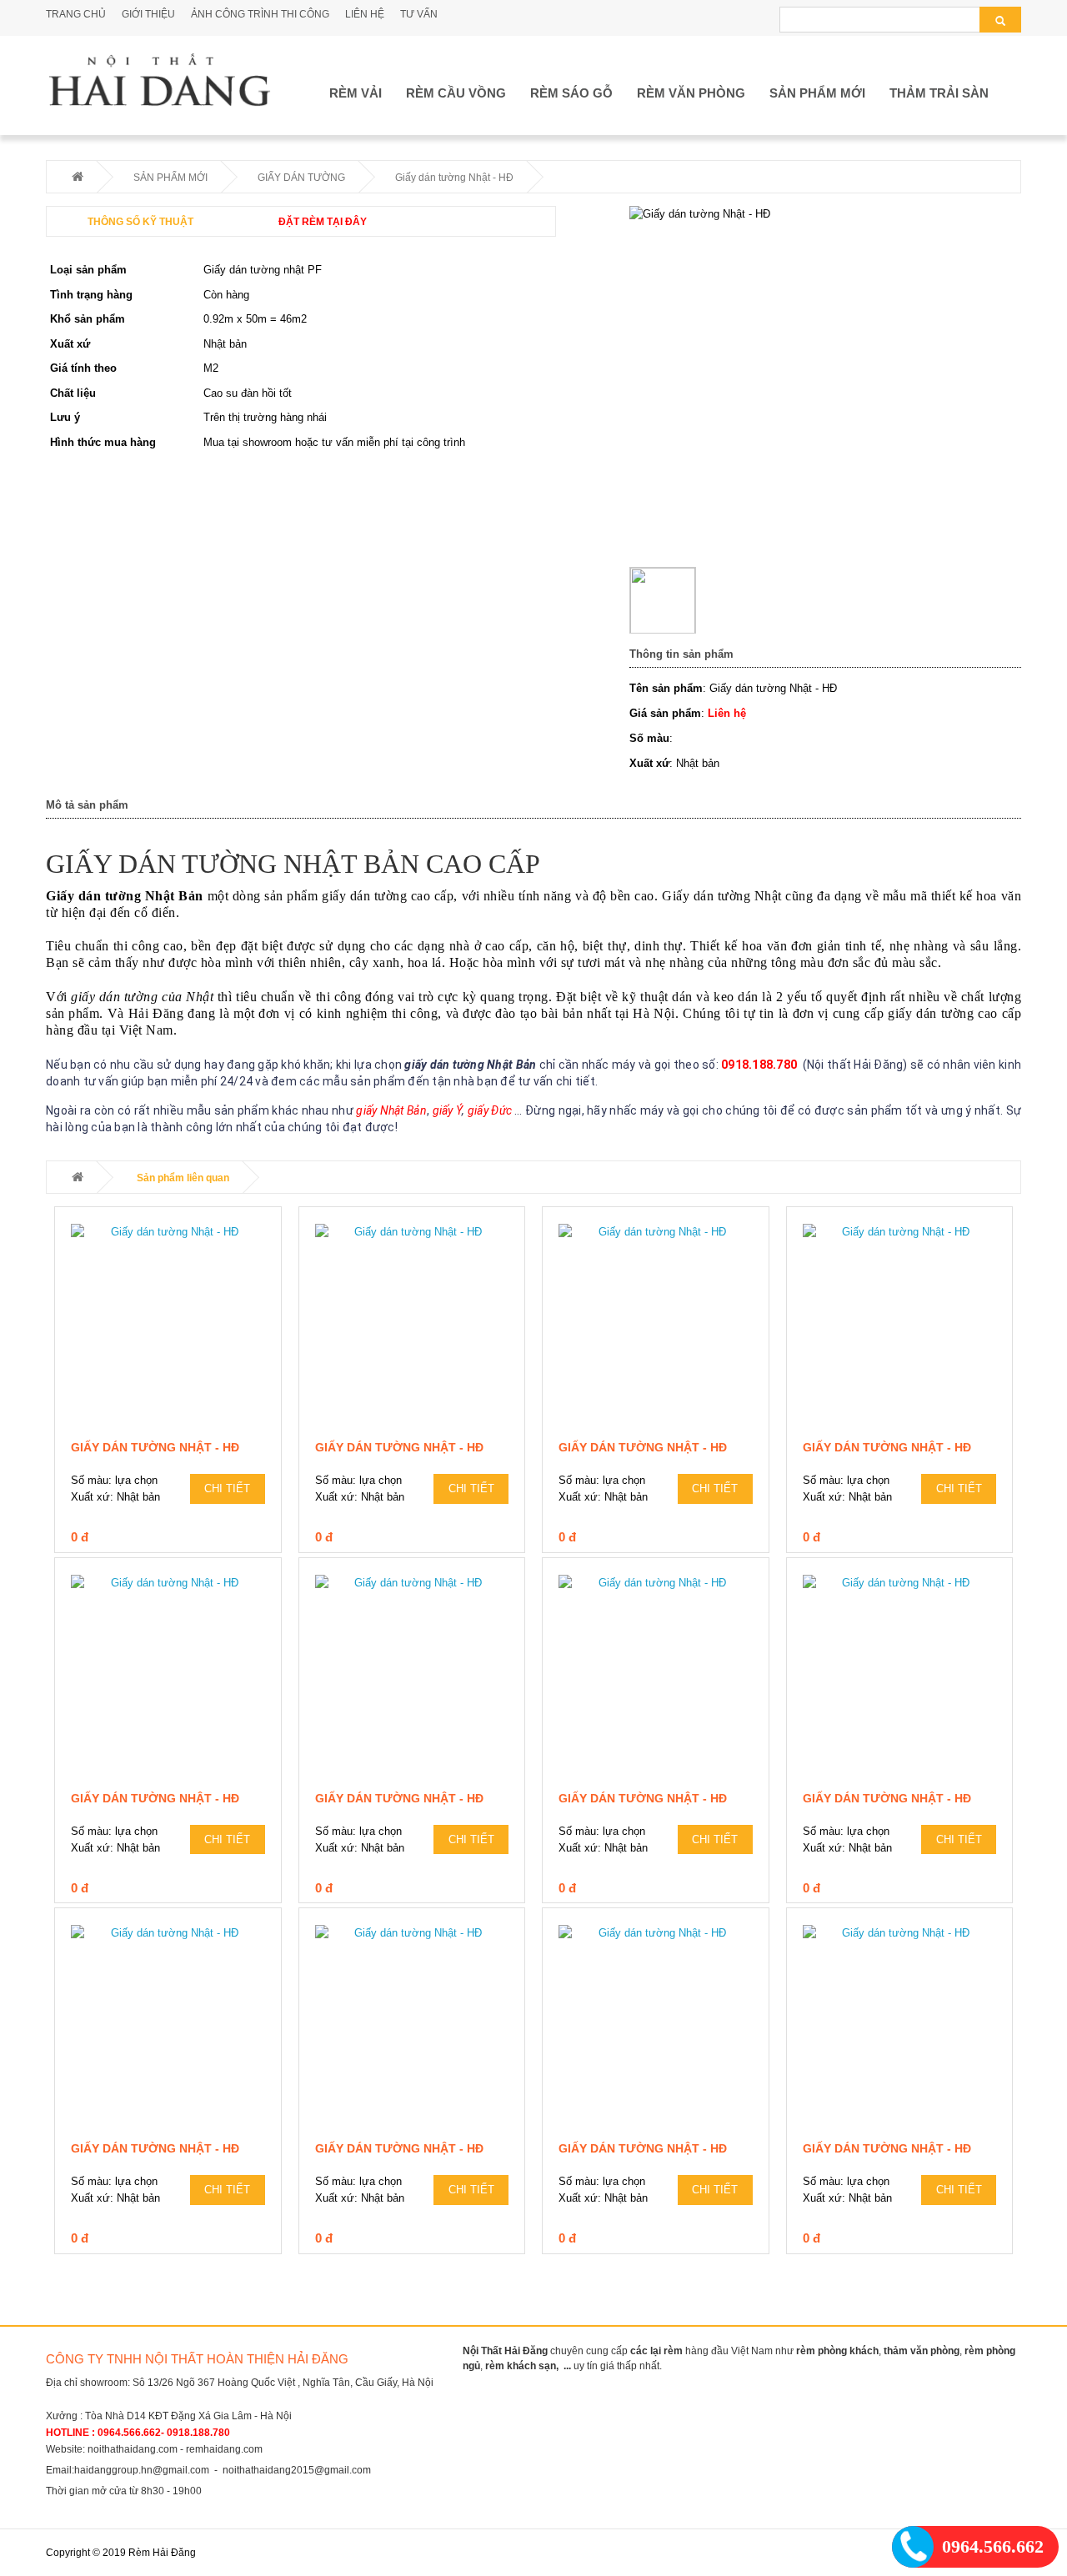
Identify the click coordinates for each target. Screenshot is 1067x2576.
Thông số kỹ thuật (140, 222)
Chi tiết (227, 1488)
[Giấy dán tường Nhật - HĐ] (168, 1328)
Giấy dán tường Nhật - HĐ (155, 1447)
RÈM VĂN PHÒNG (691, 93)
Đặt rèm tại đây (323, 222)
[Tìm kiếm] (1000, 20)
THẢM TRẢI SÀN (939, 93)
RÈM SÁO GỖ (571, 93)
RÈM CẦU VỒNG (456, 93)
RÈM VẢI (356, 93)
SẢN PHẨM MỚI (817, 93)
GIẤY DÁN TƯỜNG (301, 178)
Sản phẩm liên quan (183, 1178)
